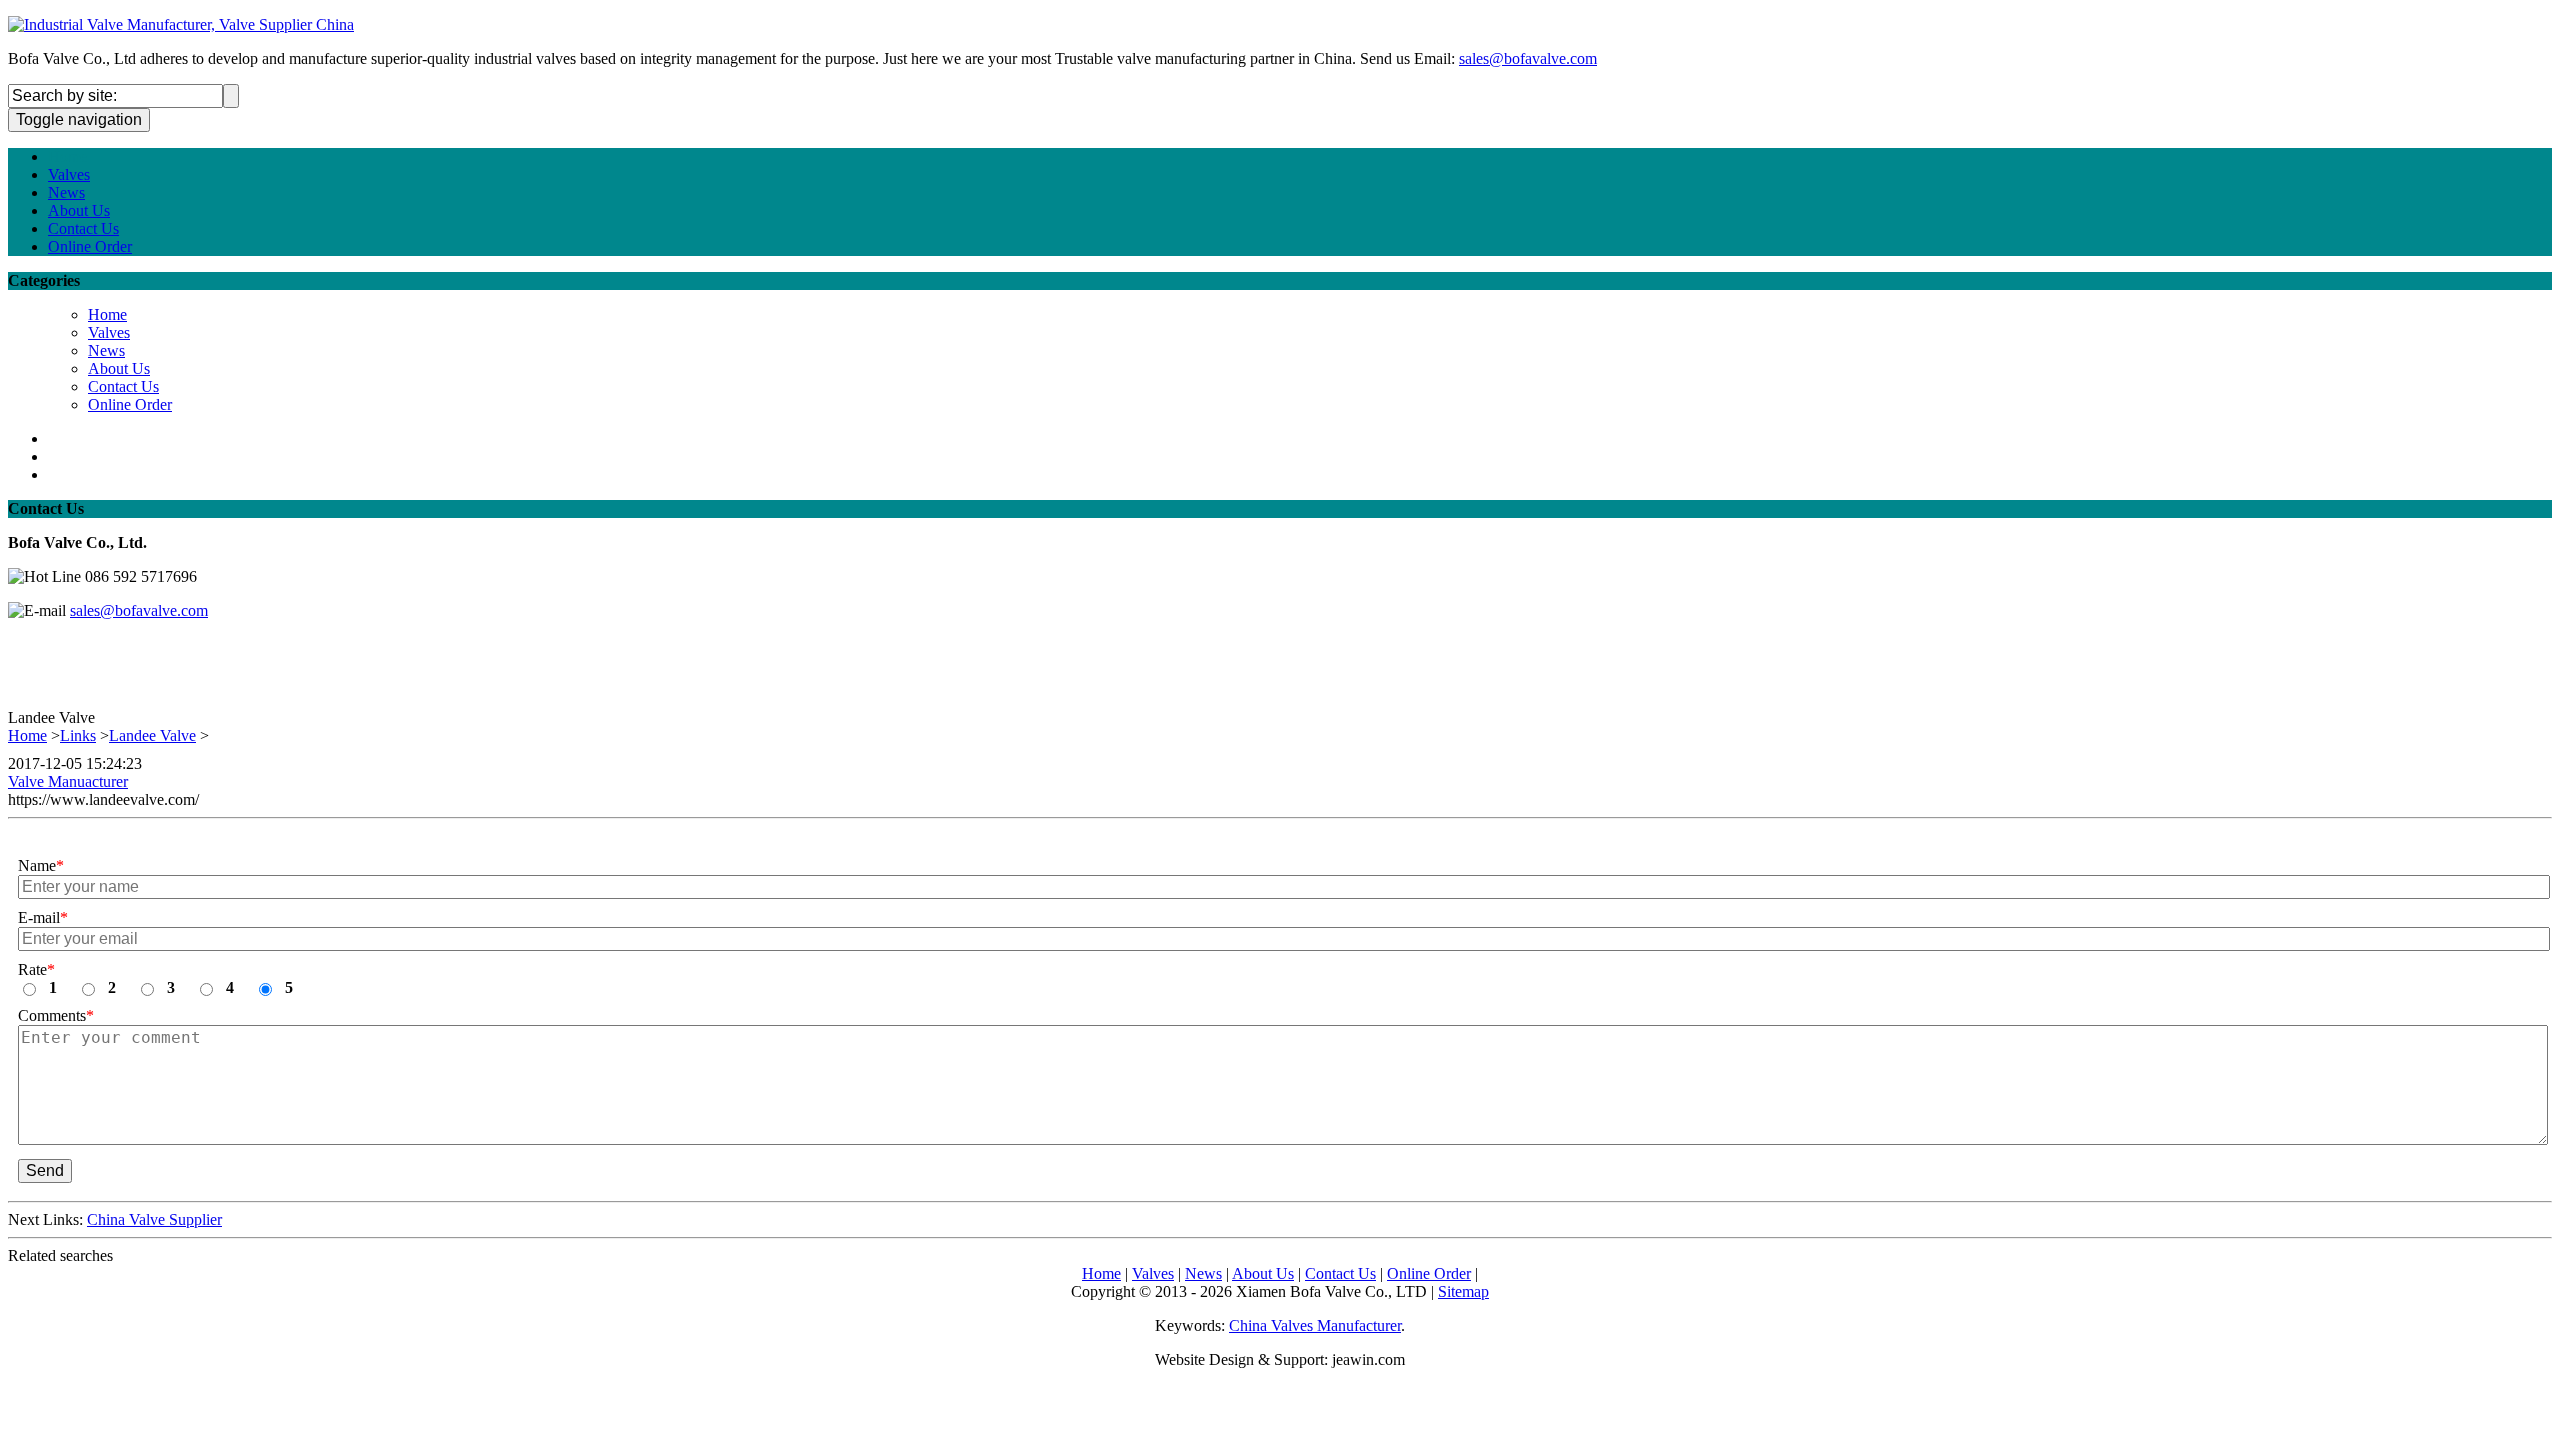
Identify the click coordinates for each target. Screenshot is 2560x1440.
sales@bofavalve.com (1528, 58)
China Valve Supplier (154, 1219)
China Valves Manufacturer (1315, 1325)
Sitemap (1463, 1291)
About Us (79, 210)
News (66, 192)
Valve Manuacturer (68, 781)
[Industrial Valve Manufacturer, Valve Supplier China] (181, 24)
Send (45, 1170)
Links (78, 735)
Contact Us (83, 228)
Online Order (90, 246)
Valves (69, 174)
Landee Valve (152, 735)
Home (67, 156)
